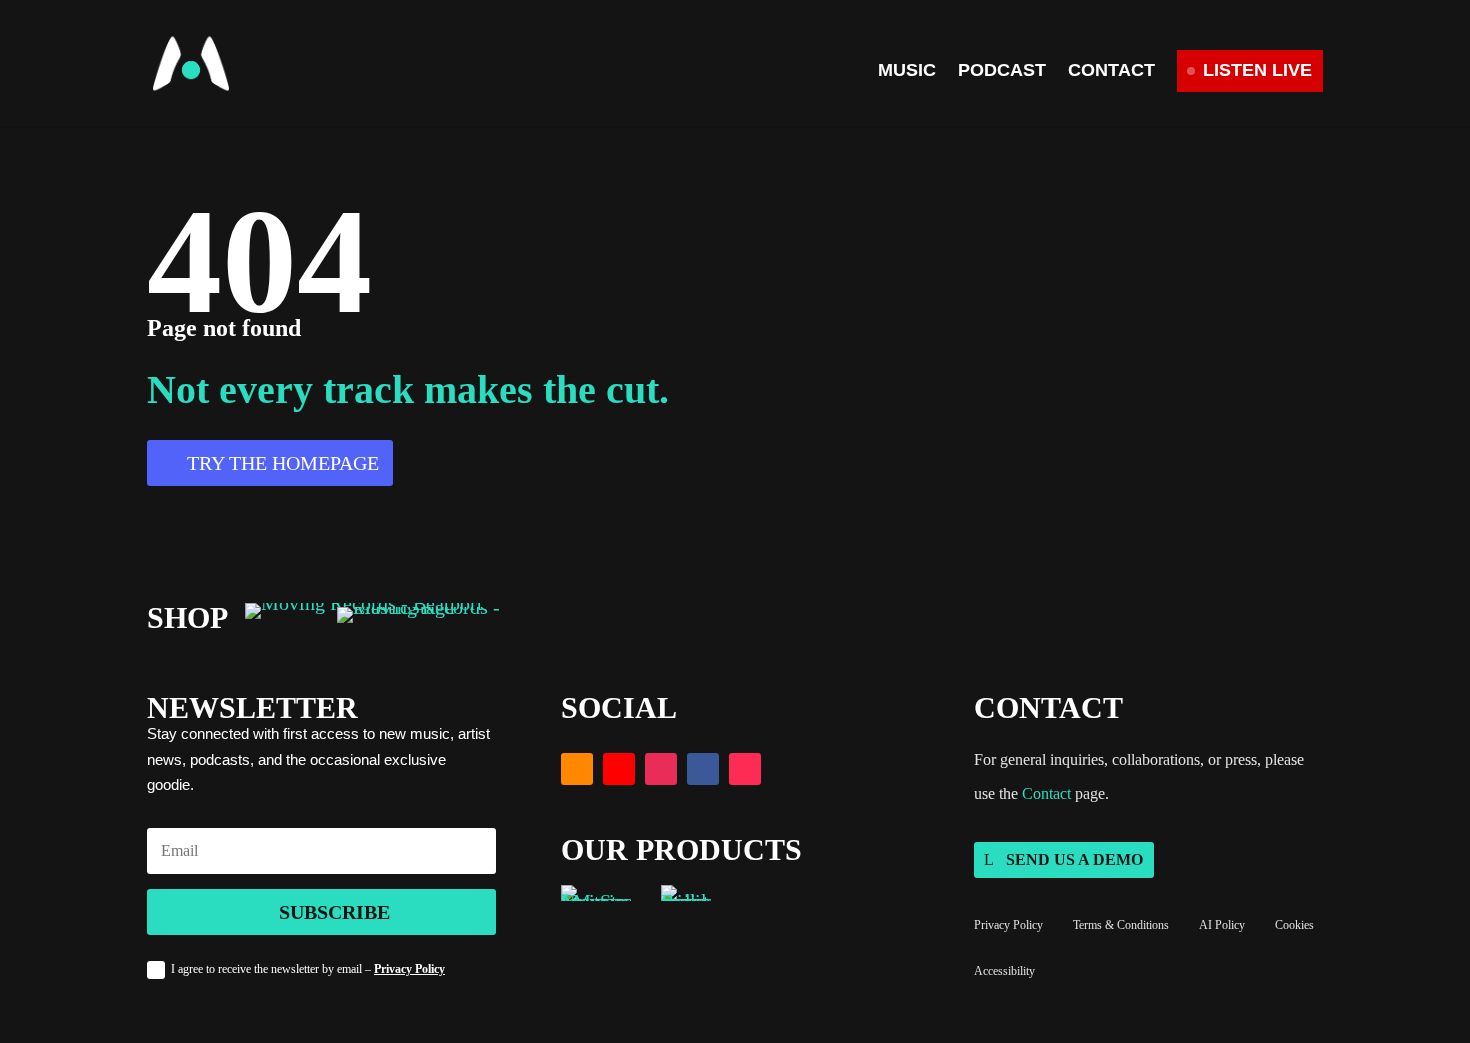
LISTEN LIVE (1257, 70)
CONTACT (1111, 71)
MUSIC (907, 71)
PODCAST (1002, 71)
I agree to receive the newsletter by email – (308, 969)
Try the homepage (283, 463)
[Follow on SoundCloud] (577, 769)
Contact (1046, 793)
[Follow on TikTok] (745, 769)
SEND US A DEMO (1074, 859)
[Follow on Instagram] (661, 769)
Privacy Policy (409, 969)
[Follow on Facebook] (703, 769)
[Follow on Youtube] (619, 769)
